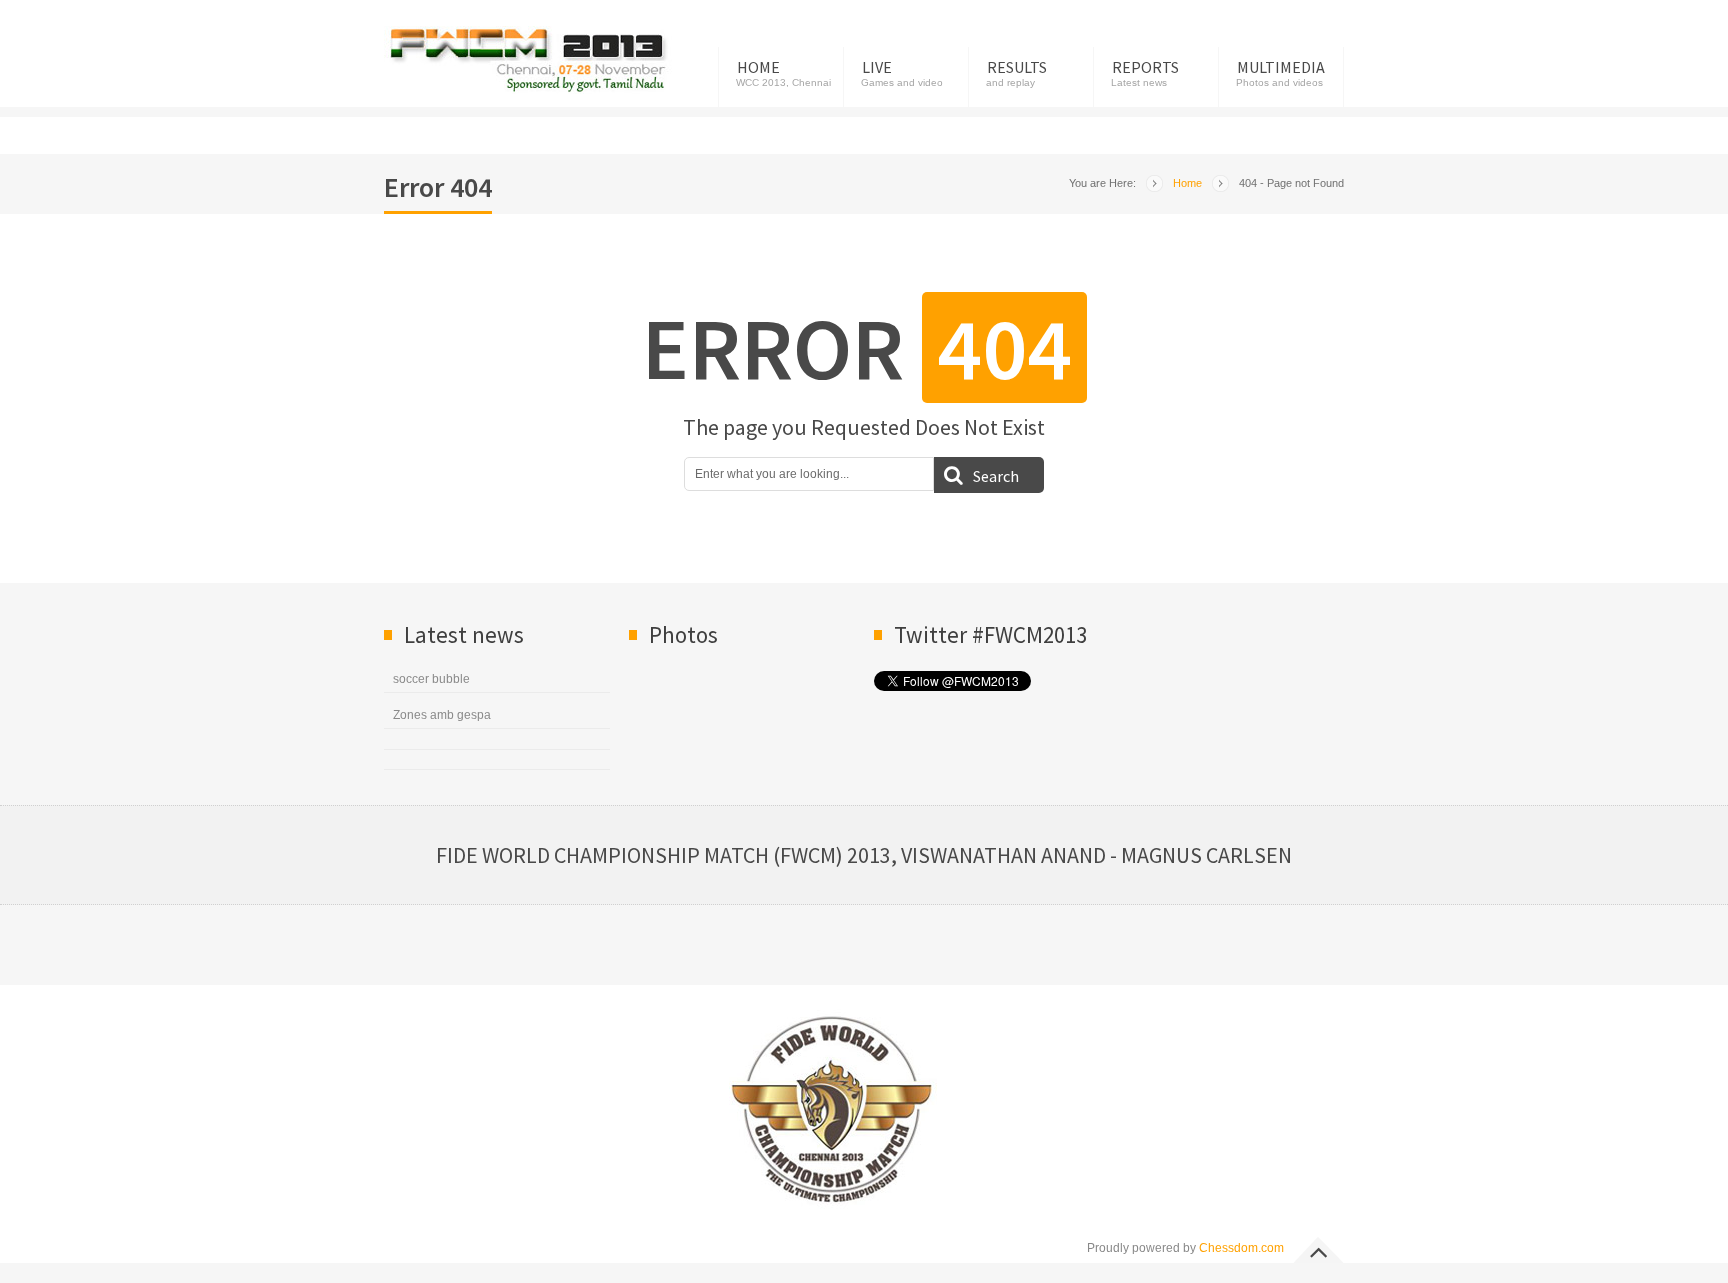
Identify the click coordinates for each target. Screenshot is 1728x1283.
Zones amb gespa (442, 715)
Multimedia (1281, 67)
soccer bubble (431, 679)
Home (758, 67)
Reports (1145, 67)
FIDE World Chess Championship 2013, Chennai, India (528, 60)
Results (1017, 67)
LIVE (877, 67)
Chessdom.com (1241, 1248)
